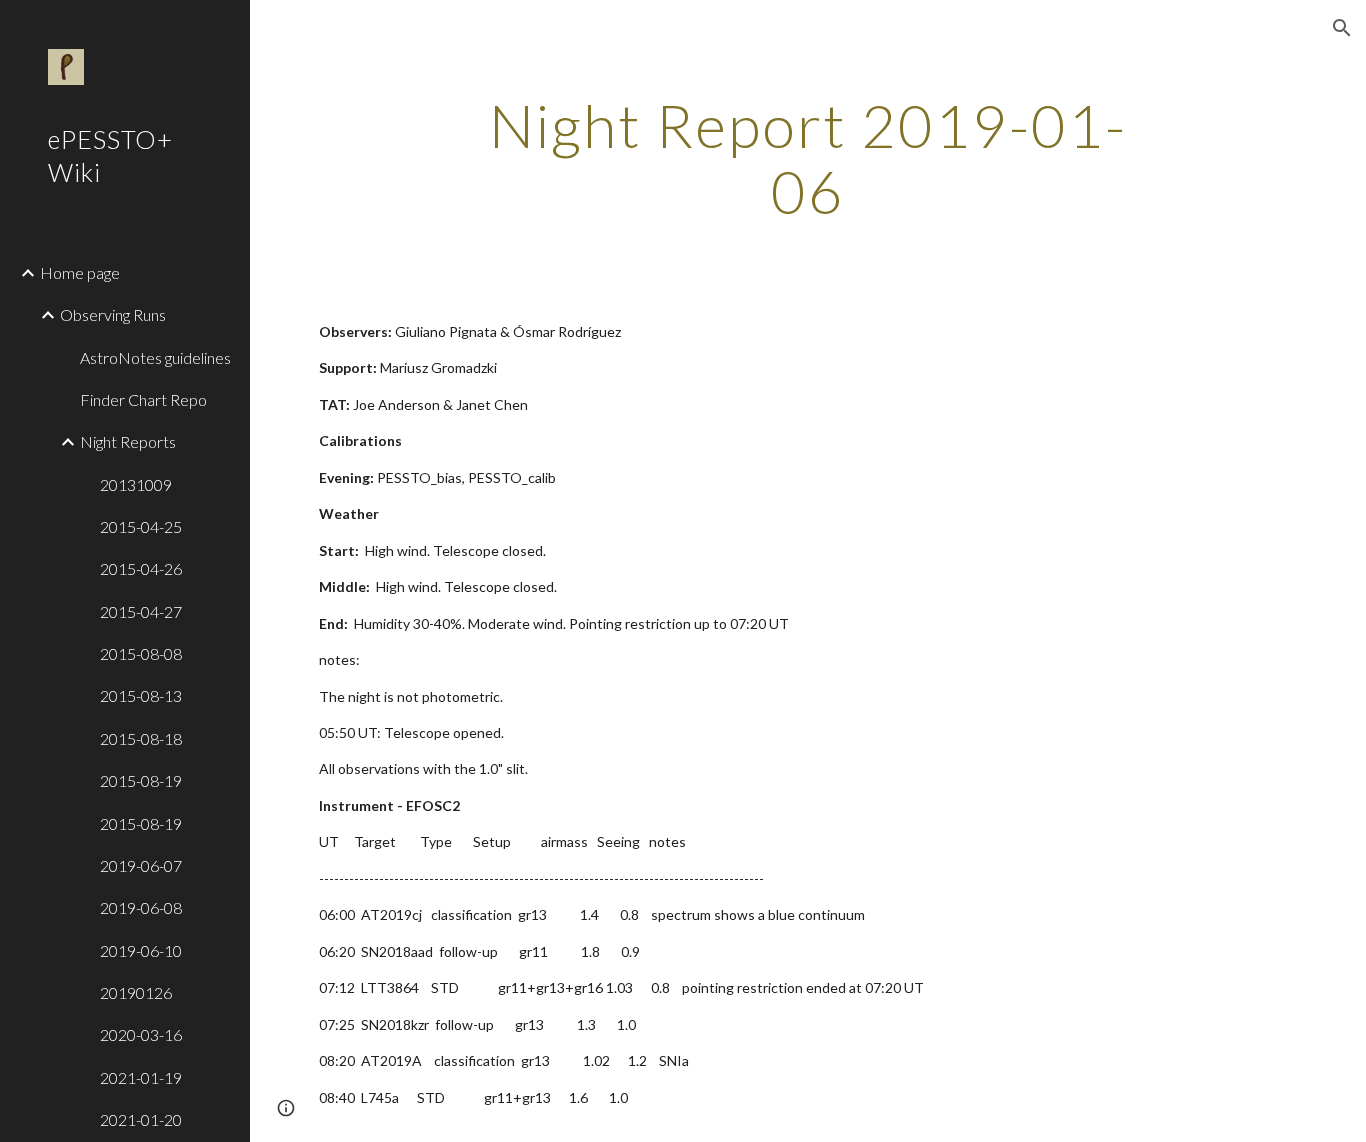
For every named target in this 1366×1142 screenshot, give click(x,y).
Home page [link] (80, 272)
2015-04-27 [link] (141, 611)
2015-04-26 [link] (141, 568)
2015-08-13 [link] (141, 695)
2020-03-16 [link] (141, 1034)
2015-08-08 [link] (141, 653)
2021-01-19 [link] (141, 1077)
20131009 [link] (136, 484)
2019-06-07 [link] (141, 865)
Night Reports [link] (128, 441)
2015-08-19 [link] (141, 780)
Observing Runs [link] (113, 314)
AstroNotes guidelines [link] (155, 357)
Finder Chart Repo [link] (143, 399)
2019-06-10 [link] (141, 950)
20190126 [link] (136, 992)
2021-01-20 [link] (141, 1119)
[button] (1342, 28)
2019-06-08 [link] (141, 907)
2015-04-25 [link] (141, 526)
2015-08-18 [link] (141, 738)
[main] (808, 158)
